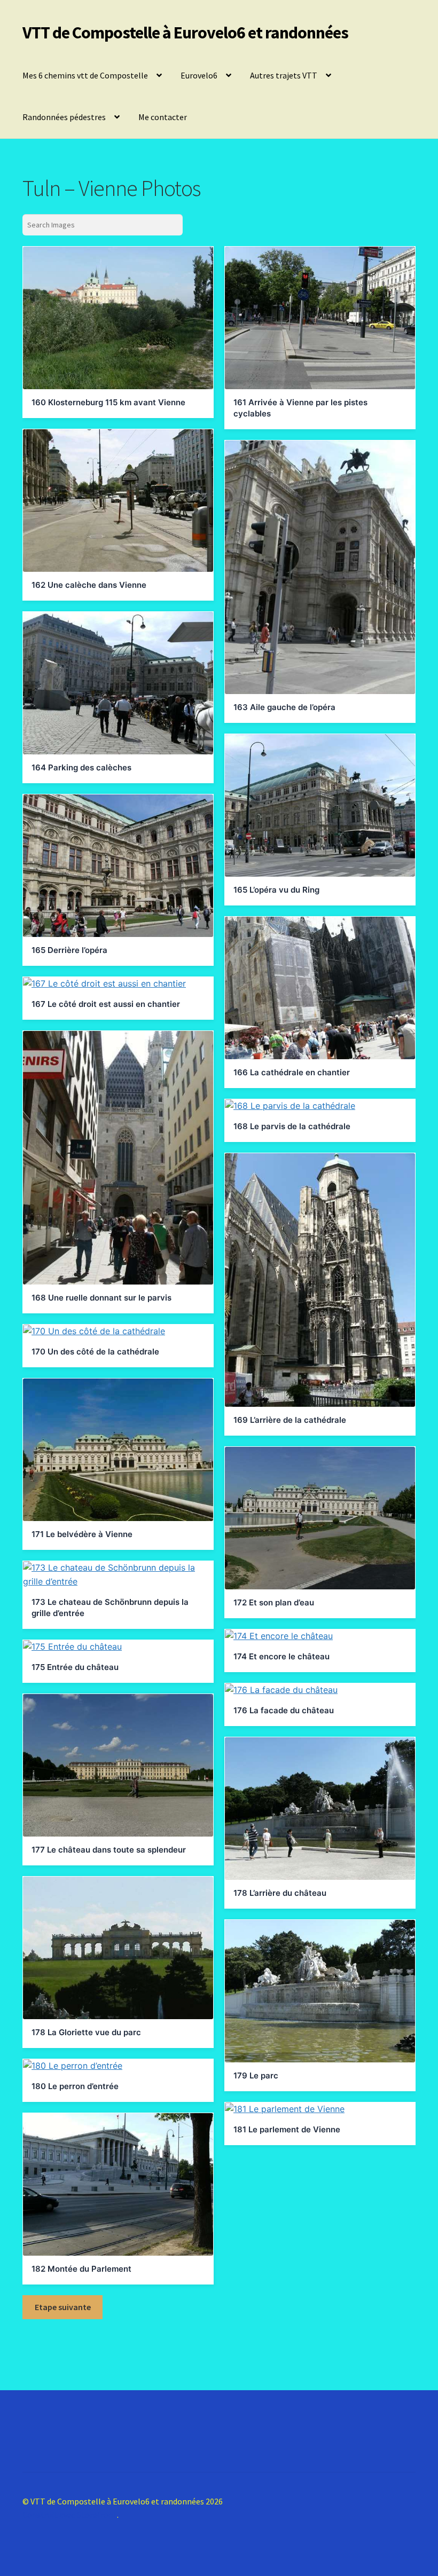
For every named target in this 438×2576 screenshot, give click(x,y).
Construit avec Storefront (70, 2515)
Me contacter (163, 117)
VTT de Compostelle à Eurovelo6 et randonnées (185, 33)
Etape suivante (63, 2307)
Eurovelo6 (199, 75)
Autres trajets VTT (284, 75)
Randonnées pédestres (64, 117)
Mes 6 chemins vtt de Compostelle (85, 75)
